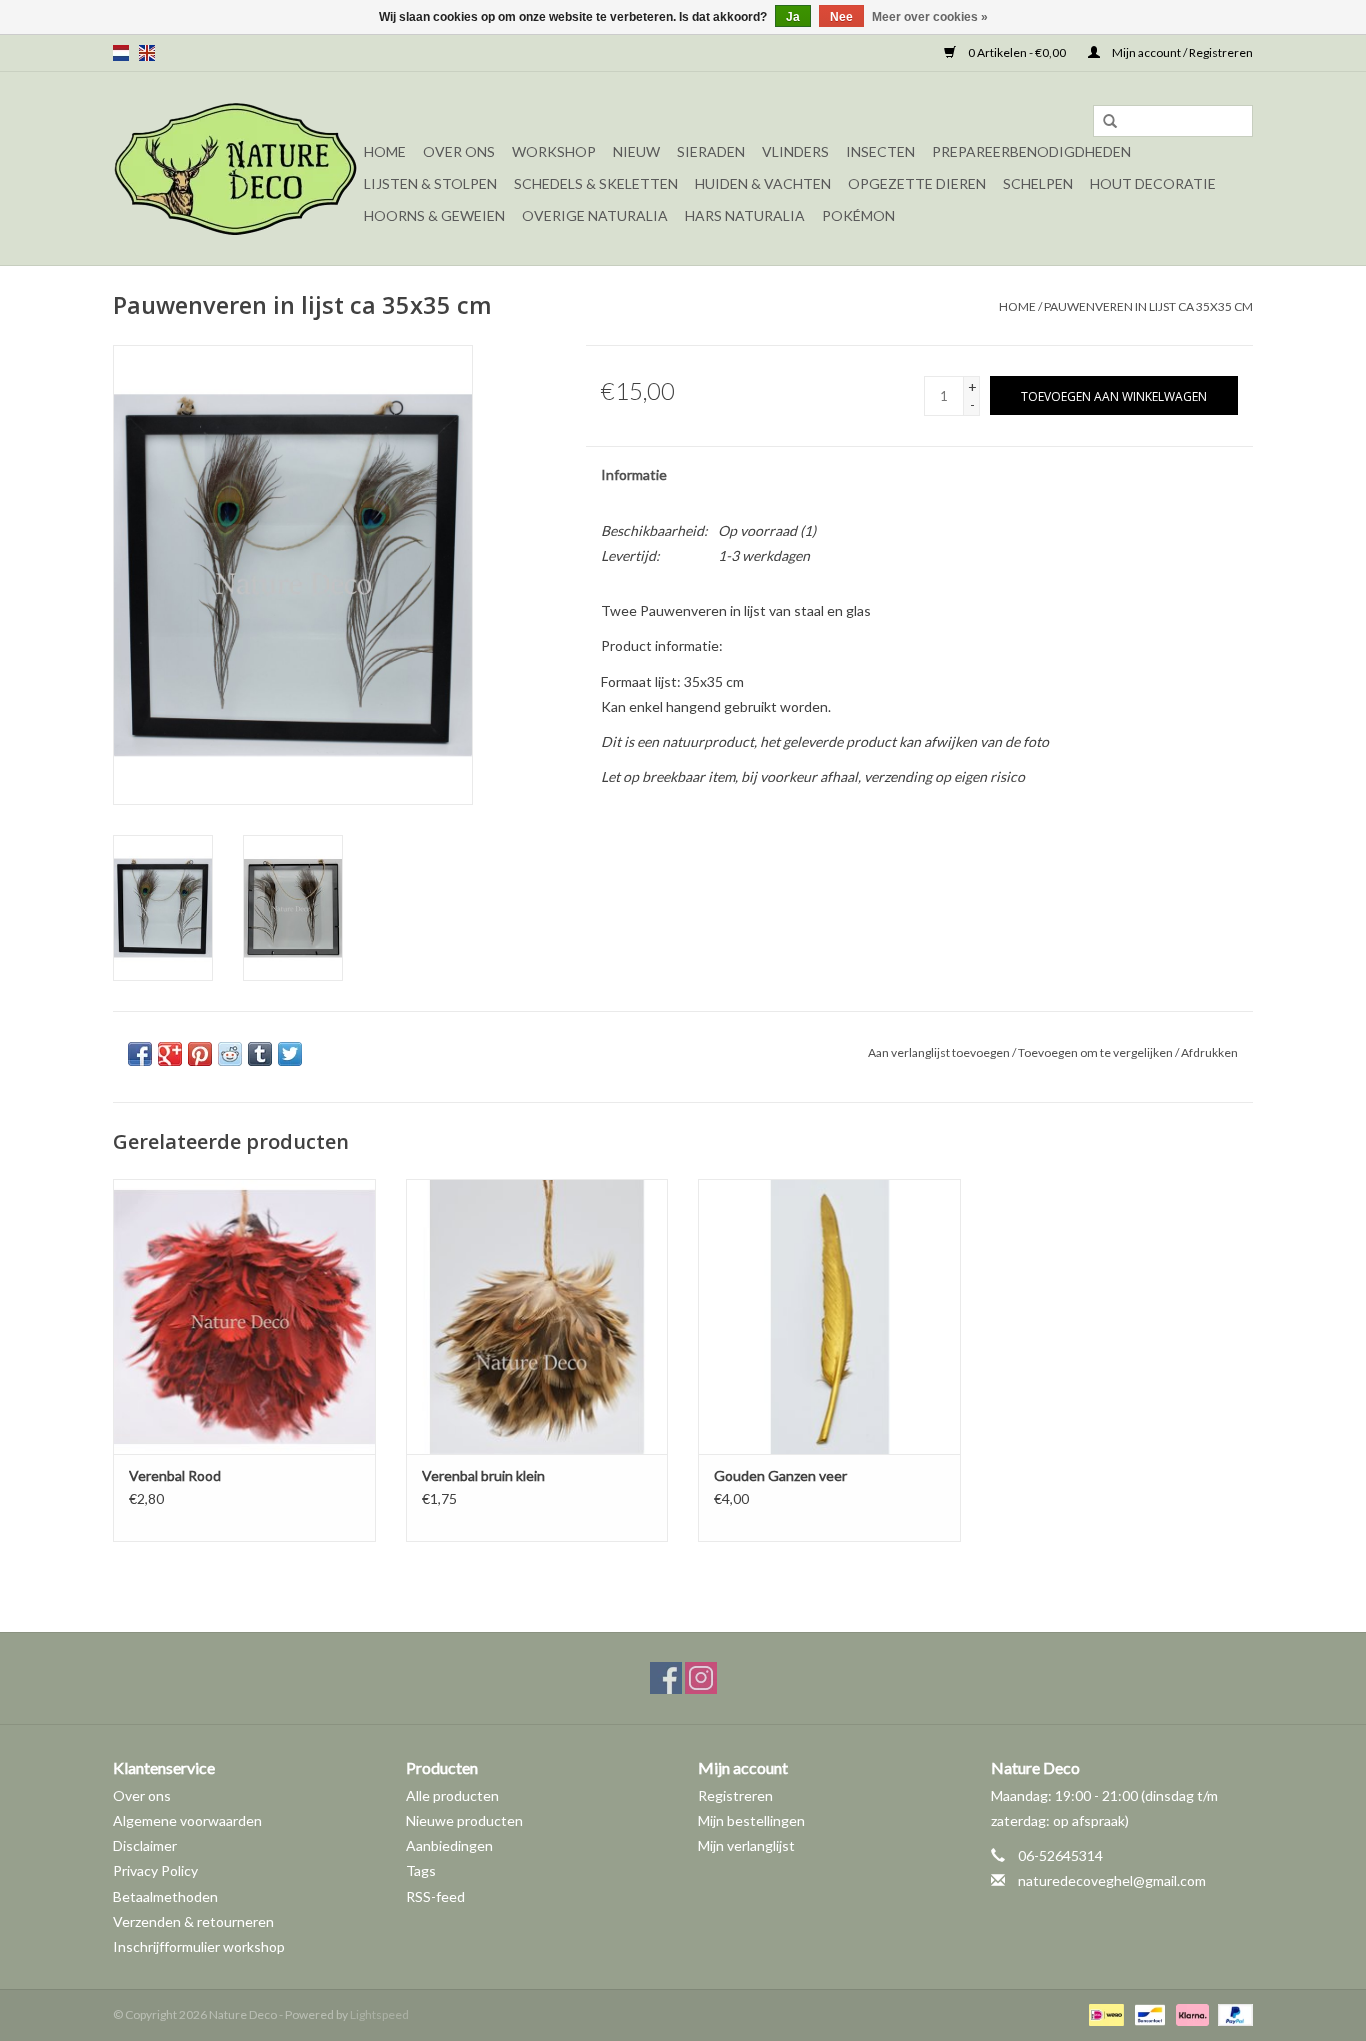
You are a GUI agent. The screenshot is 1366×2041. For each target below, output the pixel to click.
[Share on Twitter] (290, 1054)
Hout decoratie (1153, 183)
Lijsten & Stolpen (430, 183)
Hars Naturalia (745, 215)
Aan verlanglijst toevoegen (939, 1052)
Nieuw (636, 151)
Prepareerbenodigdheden (1031, 151)
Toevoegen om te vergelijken (1096, 1052)
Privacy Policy (155, 1870)
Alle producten (452, 1795)
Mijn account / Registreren (1181, 52)
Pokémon (858, 215)
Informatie (634, 474)
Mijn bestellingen (751, 1820)
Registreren (735, 1795)
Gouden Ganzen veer (780, 1475)
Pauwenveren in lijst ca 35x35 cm (1148, 306)
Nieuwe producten (464, 1820)
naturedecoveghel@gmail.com (1112, 1880)
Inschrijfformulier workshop (199, 1946)
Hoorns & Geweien (434, 215)
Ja (793, 17)
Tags (421, 1870)
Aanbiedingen (449, 1845)
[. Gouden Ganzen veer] (829, 1316)
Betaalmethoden (165, 1896)
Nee (841, 17)
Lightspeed (379, 2014)
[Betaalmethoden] (1103, 2013)
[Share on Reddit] (230, 1054)
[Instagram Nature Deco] (701, 1678)
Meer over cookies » (930, 17)
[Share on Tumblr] (260, 1054)
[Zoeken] (1110, 122)
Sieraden (711, 151)
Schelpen (1038, 183)
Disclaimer (145, 1845)
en (147, 53)
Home (385, 151)
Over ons (459, 151)
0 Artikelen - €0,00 (1017, 52)
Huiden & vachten (763, 183)
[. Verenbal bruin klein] (537, 1316)
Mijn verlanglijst (746, 1845)
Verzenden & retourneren (193, 1921)
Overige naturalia (595, 215)
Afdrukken (1209, 1052)
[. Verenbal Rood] (244, 1316)
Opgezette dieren (917, 183)
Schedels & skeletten (596, 183)
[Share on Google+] (170, 1054)
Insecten (880, 151)
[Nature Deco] (235, 168)
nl (121, 53)
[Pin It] (200, 1054)
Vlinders (795, 151)
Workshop (554, 151)
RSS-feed (435, 1896)
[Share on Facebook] (140, 1054)
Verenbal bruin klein (483, 1475)
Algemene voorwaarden (187, 1820)
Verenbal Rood (175, 1475)
